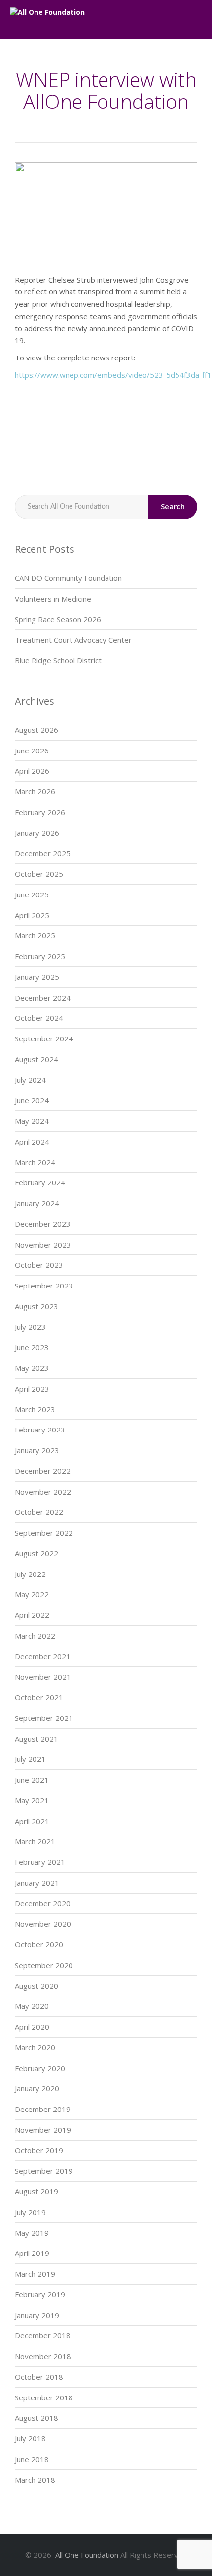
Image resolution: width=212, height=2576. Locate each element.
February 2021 (40, 1862)
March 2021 (35, 1841)
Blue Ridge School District (58, 660)
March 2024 (35, 1162)
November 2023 (43, 1245)
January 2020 (37, 2088)
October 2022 (39, 1512)
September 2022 (44, 1533)
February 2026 (40, 812)
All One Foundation (87, 2555)
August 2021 (36, 1739)
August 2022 (36, 1553)
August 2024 (36, 1059)
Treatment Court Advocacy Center (73, 640)
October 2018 (39, 2377)
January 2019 (37, 2315)
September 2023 (44, 1286)
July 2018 (30, 2438)
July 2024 (30, 1080)
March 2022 (35, 1636)
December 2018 (43, 2335)
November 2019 (43, 2130)
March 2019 (35, 2274)
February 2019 (40, 2294)
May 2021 (32, 1800)
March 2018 (35, 2480)
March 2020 (35, 2047)
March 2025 (35, 935)
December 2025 (43, 853)
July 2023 (30, 1327)
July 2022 (30, 1574)
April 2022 (32, 1615)
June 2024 (32, 1100)
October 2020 (39, 1944)
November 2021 (43, 1677)
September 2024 (44, 1038)
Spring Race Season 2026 (58, 619)
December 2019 (43, 2109)
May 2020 (32, 2006)
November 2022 (43, 1492)
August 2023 (36, 1306)
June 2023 (32, 1347)
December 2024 (43, 998)
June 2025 (32, 894)
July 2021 (30, 1759)
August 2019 (36, 2191)
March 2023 (35, 1409)
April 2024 (32, 1142)
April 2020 (32, 2027)
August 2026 (36, 730)
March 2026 (35, 791)
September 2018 (44, 2397)
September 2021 (44, 1718)
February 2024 (40, 1182)
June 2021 (32, 1780)
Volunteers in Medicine (53, 599)
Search (173, 506)
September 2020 (44, 1965)
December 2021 (43, 1656)
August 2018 (36, 2418)
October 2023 (39, 1265)
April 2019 (32, 2253)
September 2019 (44, 2171)
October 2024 (39, 1018)
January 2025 (37, 977)
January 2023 (37, 1450)
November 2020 (43, 1924)
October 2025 (39, 874)
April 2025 (32, 915)
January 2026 (37, 833)
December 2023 (43, 1224)
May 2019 (32, 2233)
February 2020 (40, 2068)
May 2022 (32, 1594)
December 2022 (43, 1471)
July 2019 (30, 2212)
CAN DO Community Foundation (68, 578)
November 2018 (43, 2356)
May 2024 (32, 1121)
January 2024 (37, 1203)
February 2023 (40, 1430)
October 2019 (39, 2150)
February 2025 (40, 956)
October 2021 (39, 1697)
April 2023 (32, 1389)
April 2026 (32, 771)
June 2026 (32, 751)
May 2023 (32, 1368)
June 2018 (32, 2459)
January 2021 (37, 1883)
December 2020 (43, 1903)
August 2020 (36, 1986)
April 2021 (32, 1821)
